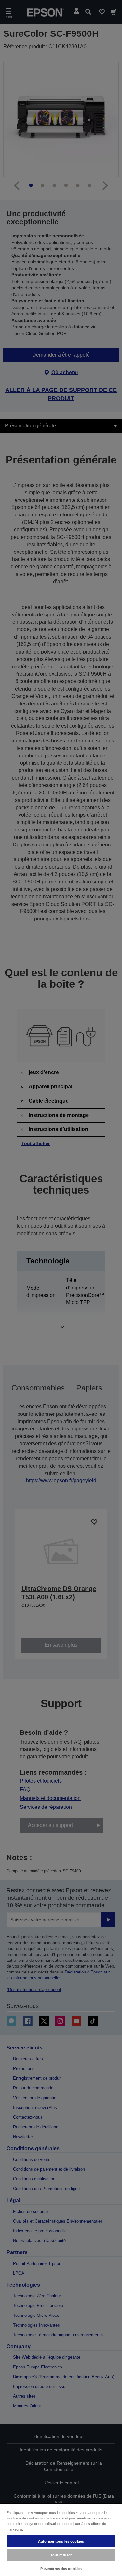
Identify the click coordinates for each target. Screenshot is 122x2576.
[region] (61, 2539)
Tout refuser (61, 2555)
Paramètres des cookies (61, 2569)
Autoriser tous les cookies (61, 2541)
